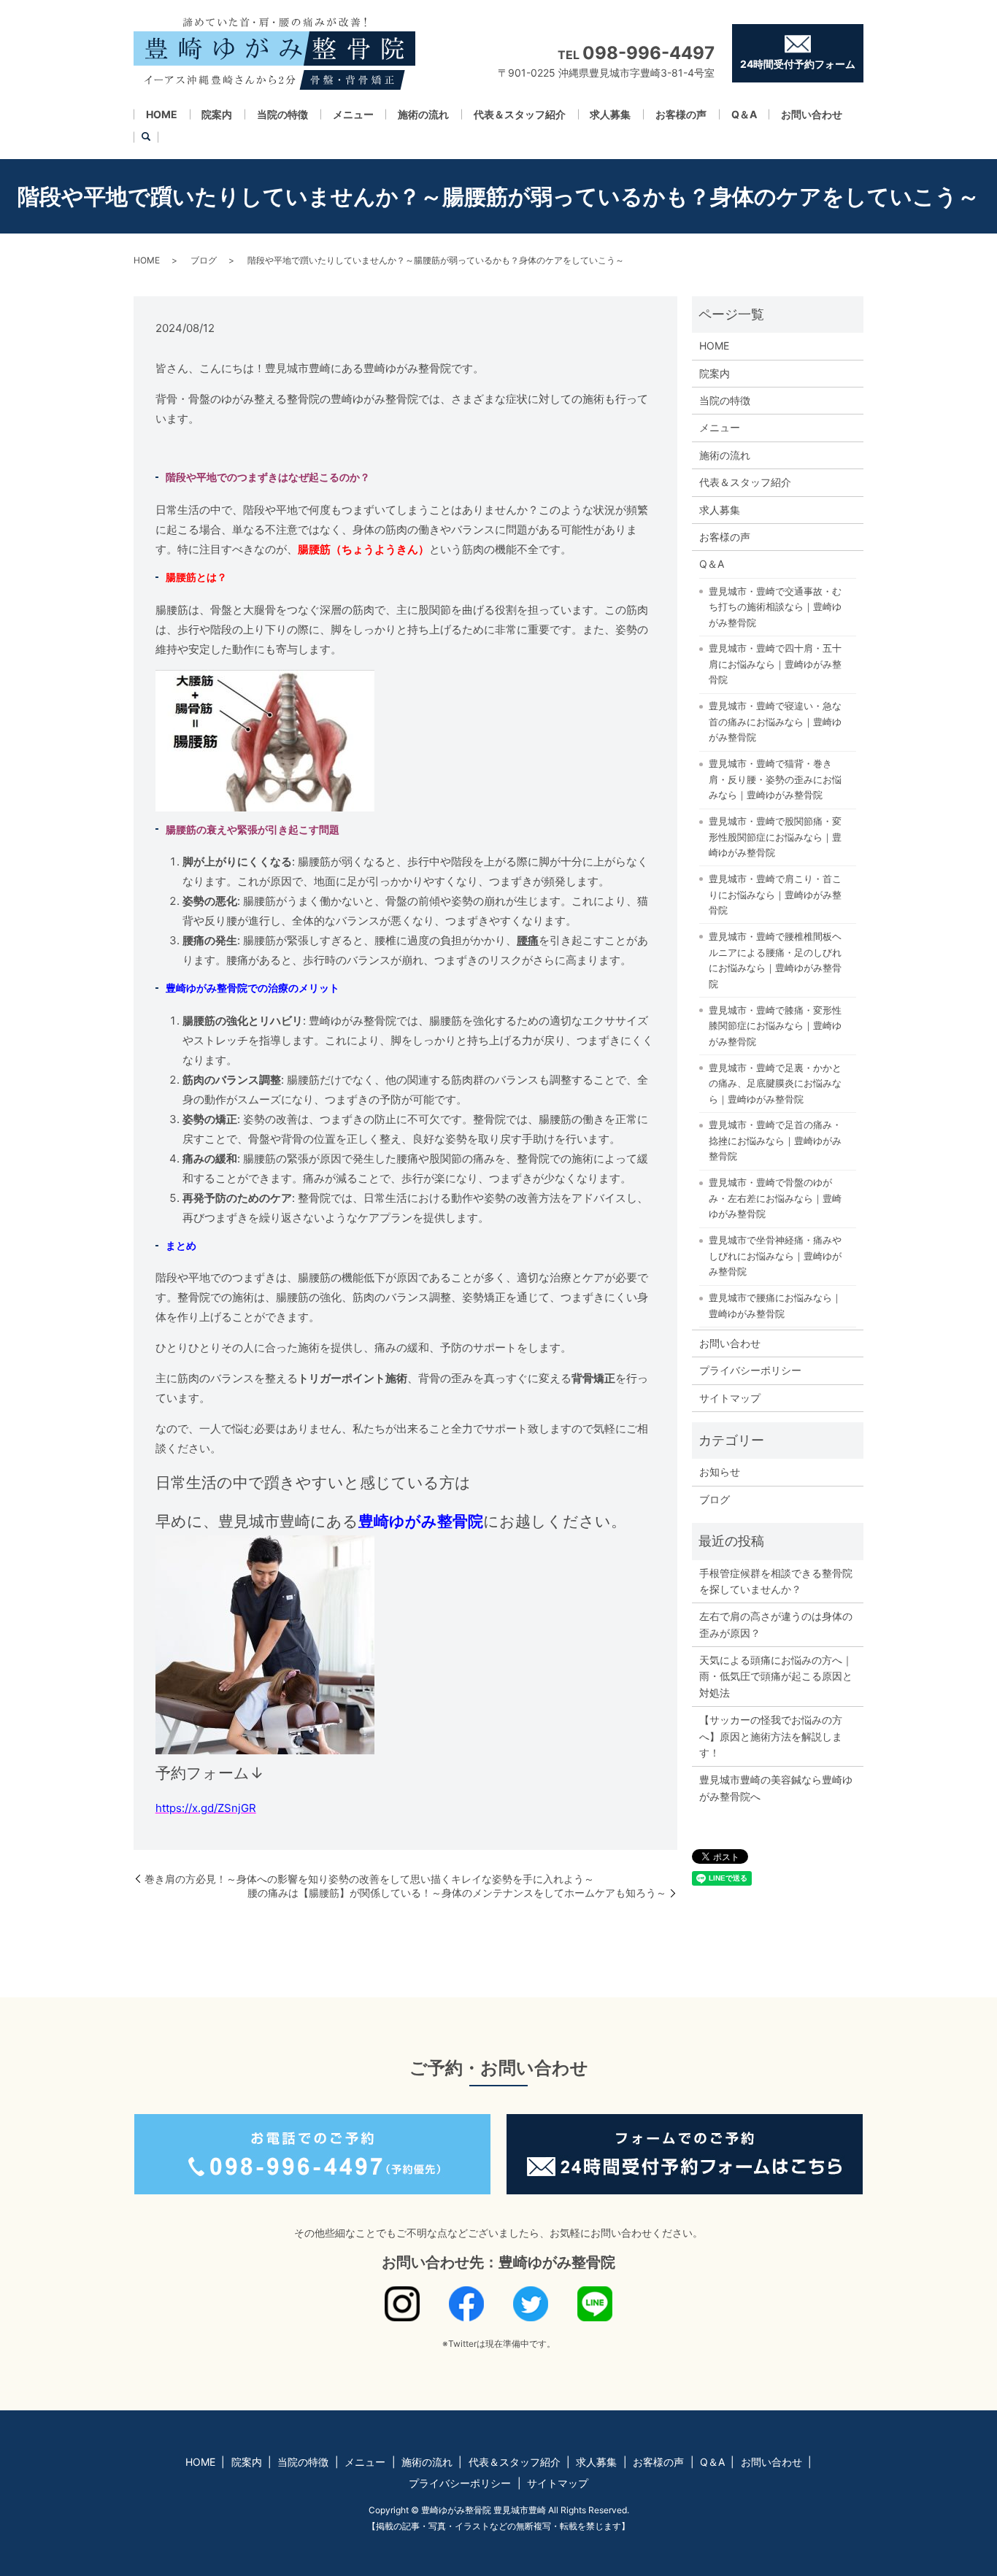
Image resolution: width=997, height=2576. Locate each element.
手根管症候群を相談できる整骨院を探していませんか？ (776, 1581)
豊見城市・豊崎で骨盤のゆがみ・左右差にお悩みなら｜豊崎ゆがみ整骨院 (775, 1198)
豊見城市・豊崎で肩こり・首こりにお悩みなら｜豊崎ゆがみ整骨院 (775, 894)
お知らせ (720, 1472)
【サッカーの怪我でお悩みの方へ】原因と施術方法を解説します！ (771, 1736)
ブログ (204, 260)
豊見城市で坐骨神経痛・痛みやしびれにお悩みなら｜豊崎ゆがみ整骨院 (775, 1256)
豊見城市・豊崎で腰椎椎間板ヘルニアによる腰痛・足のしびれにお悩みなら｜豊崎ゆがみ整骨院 (775, 960)
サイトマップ (730, 1398)
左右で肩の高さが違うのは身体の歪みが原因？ (776, 1624)
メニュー (353, 114)
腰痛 (528, 940)
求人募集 (610, 114)
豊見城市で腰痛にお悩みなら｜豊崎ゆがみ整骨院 (775, 1306)
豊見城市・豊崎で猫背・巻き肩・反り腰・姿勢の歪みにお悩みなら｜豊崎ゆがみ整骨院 (775, 779)
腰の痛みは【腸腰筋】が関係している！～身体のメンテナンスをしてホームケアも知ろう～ (457, 1893)
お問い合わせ (812, 114)
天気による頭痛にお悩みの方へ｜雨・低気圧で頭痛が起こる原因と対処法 (776, 1676)
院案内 (217, 114)
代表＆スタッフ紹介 (520, 114)
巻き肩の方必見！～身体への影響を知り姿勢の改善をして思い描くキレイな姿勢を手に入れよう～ (369, 1879)
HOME (162, 114)
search (146, 137)
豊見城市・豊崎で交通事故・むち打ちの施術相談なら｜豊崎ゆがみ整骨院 (775, 607)
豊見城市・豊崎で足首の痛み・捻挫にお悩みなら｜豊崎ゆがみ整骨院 (775, 1140)
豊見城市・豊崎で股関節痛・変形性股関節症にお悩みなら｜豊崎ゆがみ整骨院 (775, 837)
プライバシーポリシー (750, 1370)
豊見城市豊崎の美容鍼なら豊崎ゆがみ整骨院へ (776, 1788)
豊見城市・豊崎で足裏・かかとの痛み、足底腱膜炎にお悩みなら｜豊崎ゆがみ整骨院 (775, 1083)
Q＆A (744, 114)
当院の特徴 (282, 114)
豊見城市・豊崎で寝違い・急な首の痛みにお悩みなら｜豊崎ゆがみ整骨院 (775, 721)
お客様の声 (681, 114)
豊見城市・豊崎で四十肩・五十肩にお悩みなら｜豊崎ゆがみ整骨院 (775, 664)
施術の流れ (423, 114)
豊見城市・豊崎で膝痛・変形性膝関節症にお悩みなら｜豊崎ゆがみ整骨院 (775, 1026)
